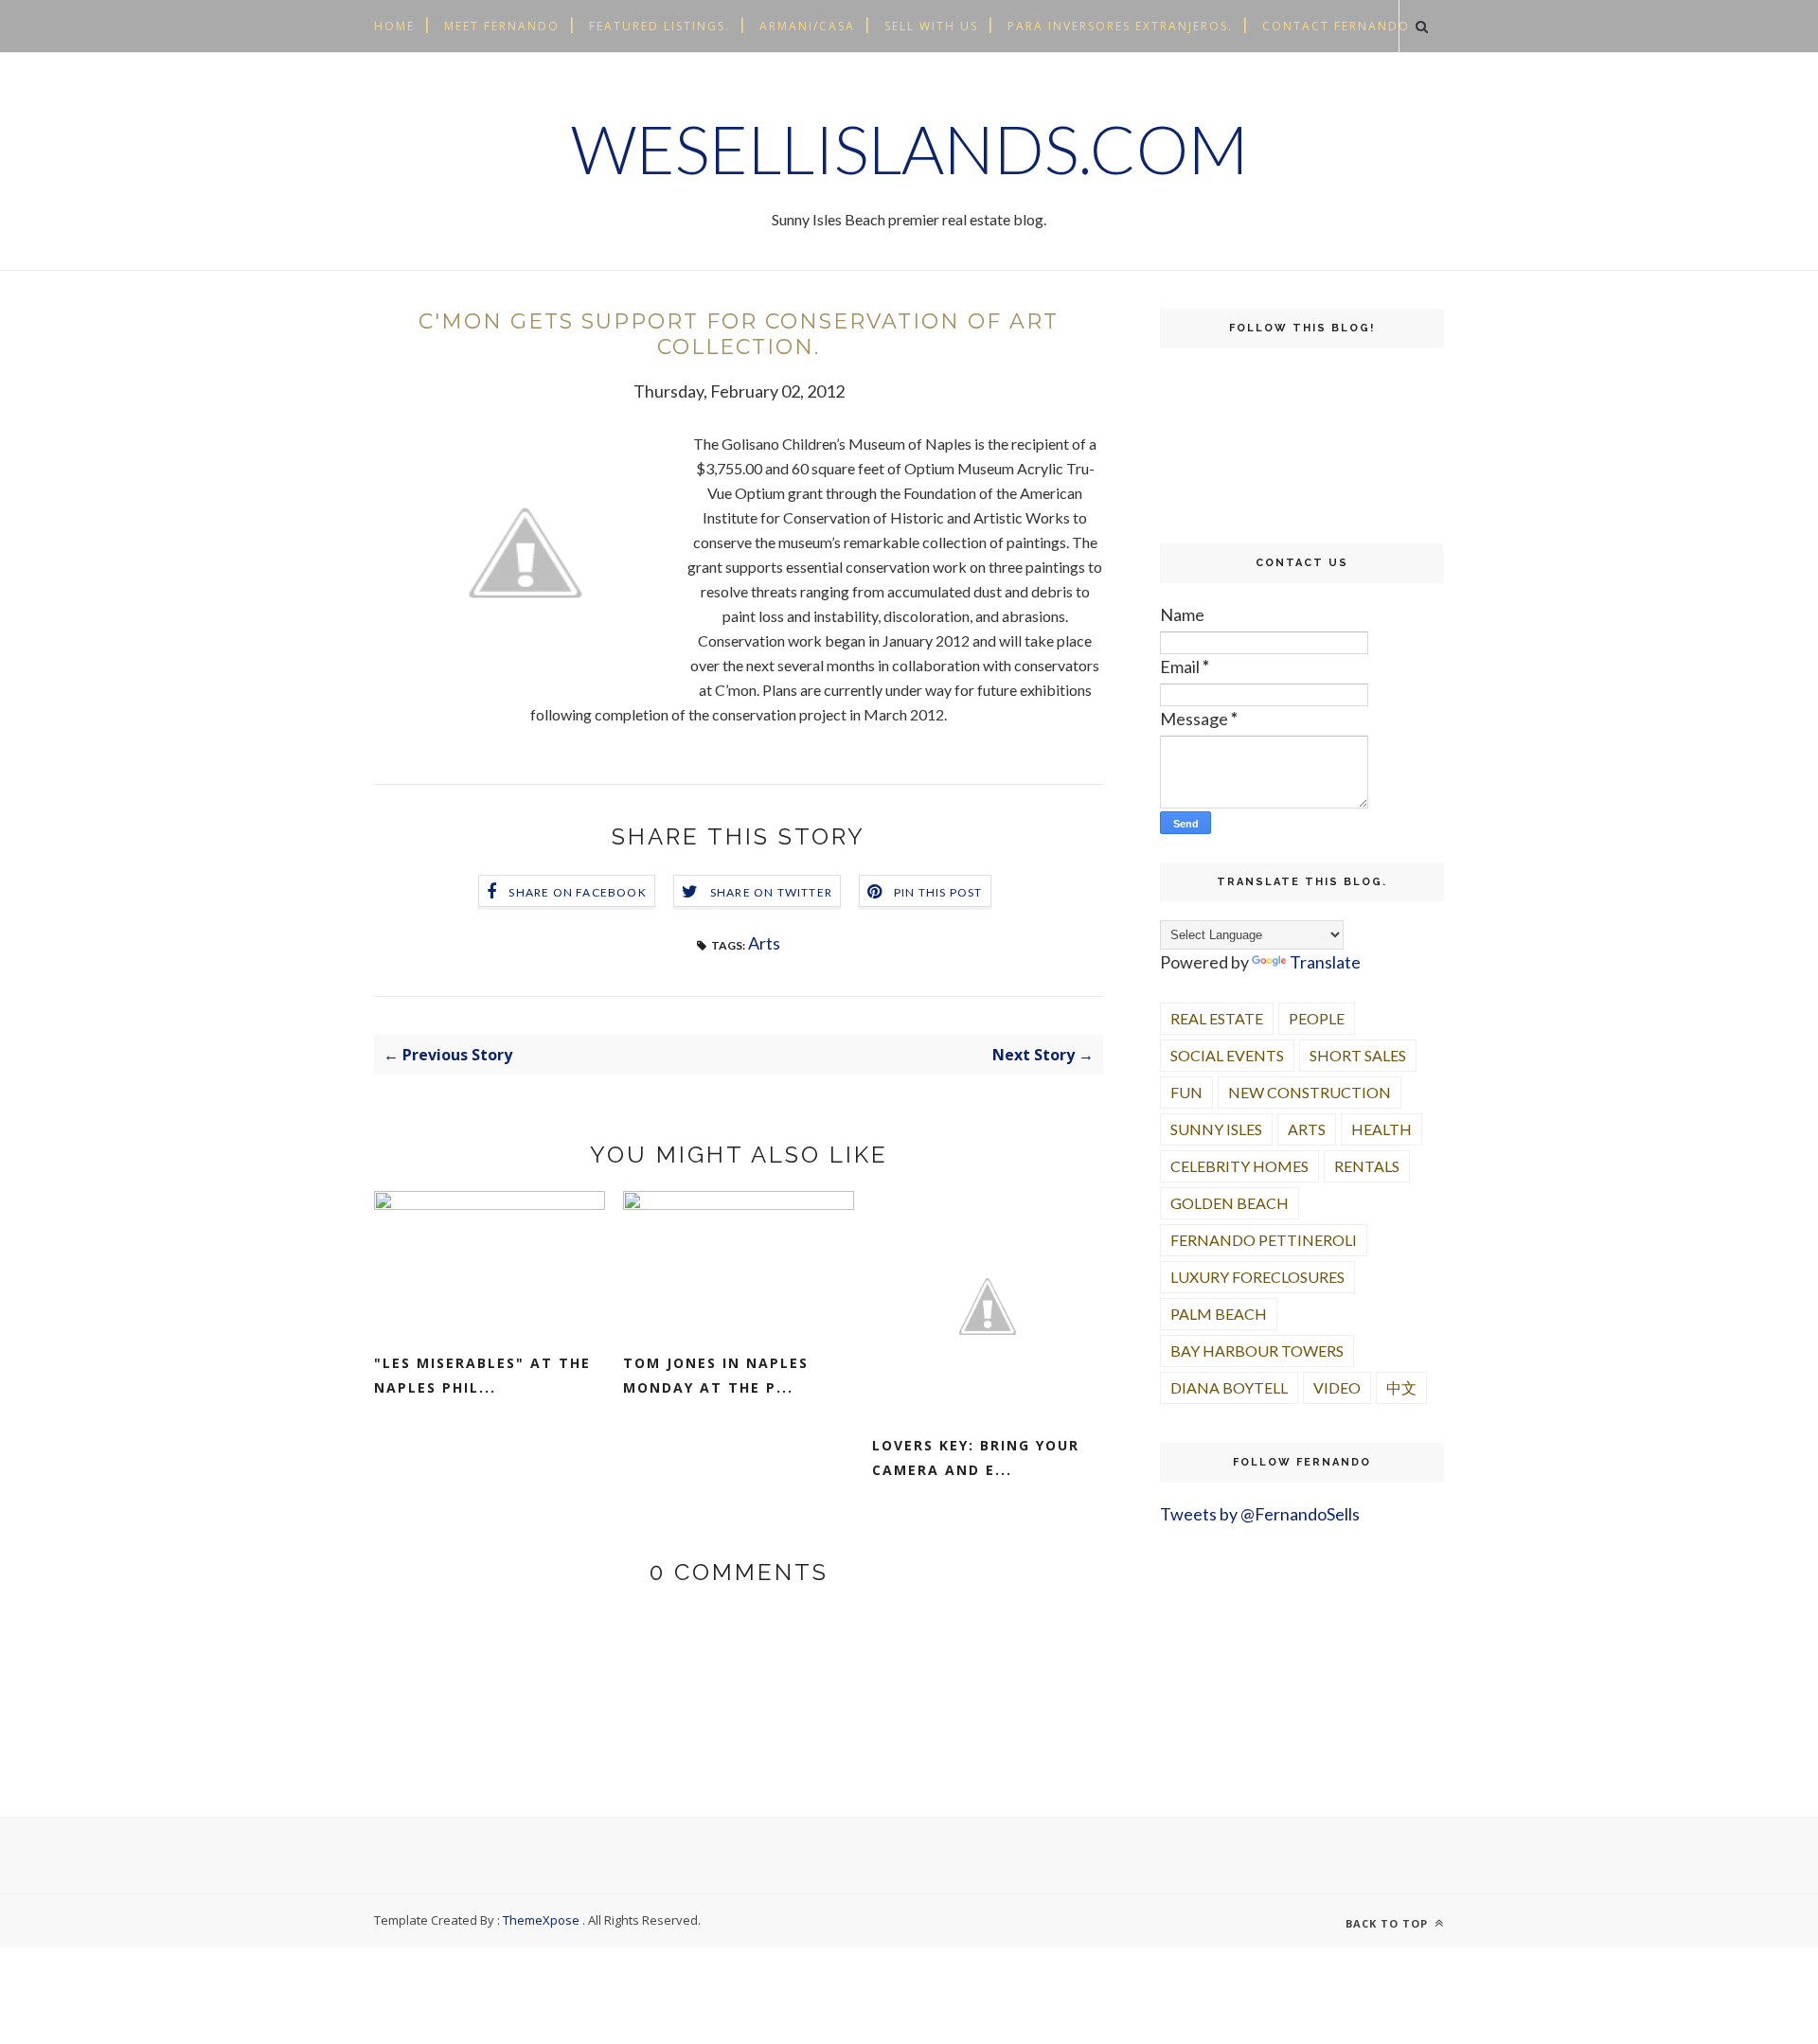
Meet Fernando (502, 26)
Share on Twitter (771, 892)
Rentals (1367, 1166)
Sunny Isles (1216, 1129)
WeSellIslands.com (909, 149)
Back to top (1389, 1923)
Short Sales (1358, 1055)
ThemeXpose (541, 1920)
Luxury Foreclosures (1257, 1277)
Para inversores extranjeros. (1120, 26)
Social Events (1227, 1055)
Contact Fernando (1336, 26)
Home (394, 26)
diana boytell (1229, 1387)
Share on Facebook (577, 892)
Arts (764, 943)
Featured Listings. (659, 26)
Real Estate (1217, 1018)
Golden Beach (1230, 1203)
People (1317, 1018)
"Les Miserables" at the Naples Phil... (482, 1375)
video (1337, 1387)
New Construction (1310, 1092)
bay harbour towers (1257, 1351)
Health (1381, 1129)
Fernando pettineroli (1264, 1240)
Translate (1325, 962)
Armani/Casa (807, 26)
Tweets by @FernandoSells (1260, 1514)
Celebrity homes (1239, 1166)
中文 (1401, 1387)
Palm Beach (1219, 1314)
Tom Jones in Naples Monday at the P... (716, 1375)
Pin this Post (938, 892)
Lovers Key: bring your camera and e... (976, 1457)
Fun (1186, 1092)
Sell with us (931, 26)
